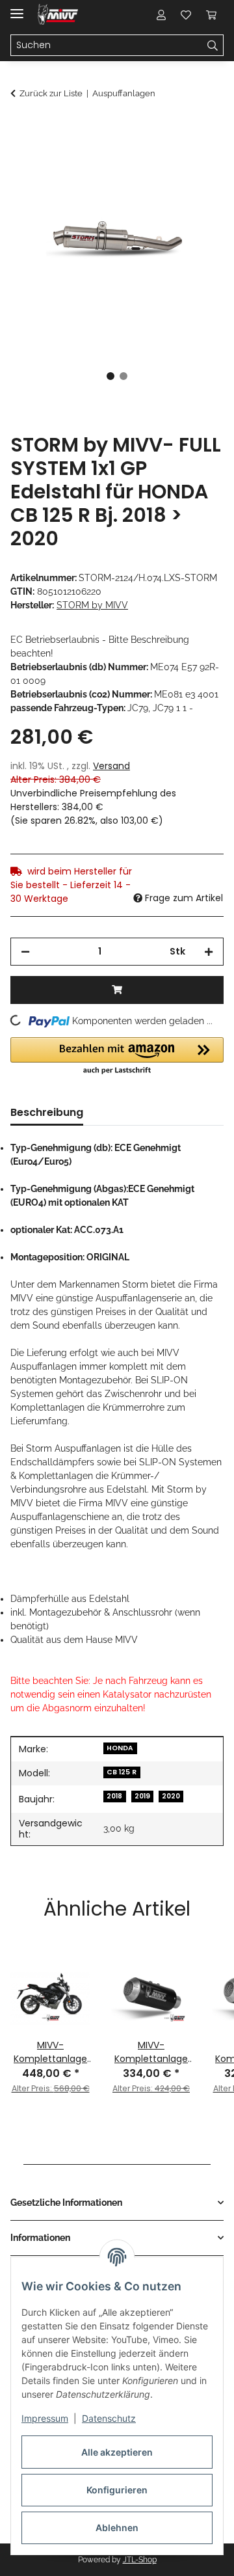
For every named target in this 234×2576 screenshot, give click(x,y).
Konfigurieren (117, 2490)
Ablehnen (117, 2528)
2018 (114, 1796)
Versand (111, 766)
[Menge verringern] (25, 952)
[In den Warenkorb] (21, 128)
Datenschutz (109, 2418)
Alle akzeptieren (117, 2452)
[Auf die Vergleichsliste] (162, 160)
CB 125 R (122, 1772)
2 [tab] (123, 376)
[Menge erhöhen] (209, 952)
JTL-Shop (140, 2560)
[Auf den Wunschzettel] (196, 160)
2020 (171, 1796)
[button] (161, 14)
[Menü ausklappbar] (17, 8)
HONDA (120, 1748)
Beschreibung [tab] (47, 1112)
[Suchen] (213, 46)
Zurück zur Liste (51, 93)
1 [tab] (110, 376)
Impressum (45, 2418)
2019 (142, 1796)
